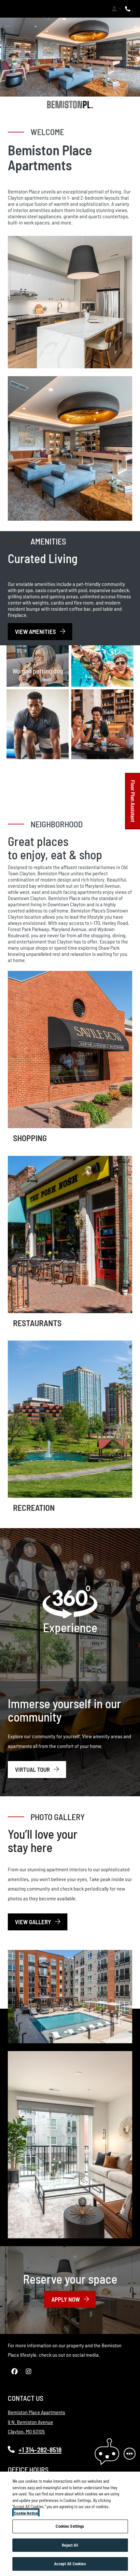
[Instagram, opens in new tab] (28, 2371)
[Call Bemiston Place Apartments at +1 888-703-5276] (128, 9)
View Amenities (36, 631)
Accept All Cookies (70, 2564)
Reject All (70, 2545)
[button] (116, 9)
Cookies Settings (70, 2526)
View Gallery (34, 1922)
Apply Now (74, 2299)
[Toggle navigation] (12, 9)
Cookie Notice (26, 2513)
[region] (70, 2524)
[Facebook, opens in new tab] (14, 2371)
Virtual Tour (33, 1769)
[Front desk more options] (130, 2454)
